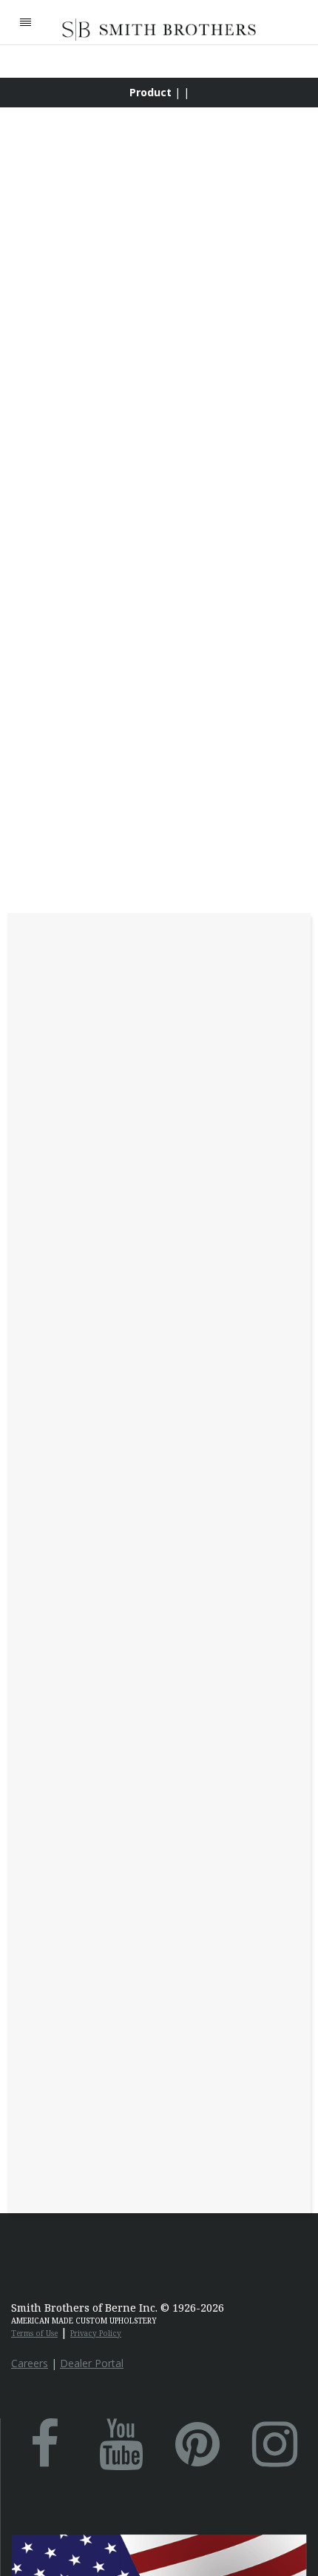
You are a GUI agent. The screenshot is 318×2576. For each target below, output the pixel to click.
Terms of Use (34, 2333)
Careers (30, 2363)
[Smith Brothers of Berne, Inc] (159, 30)
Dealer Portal (92, 2363)
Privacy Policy (96, 2333)
